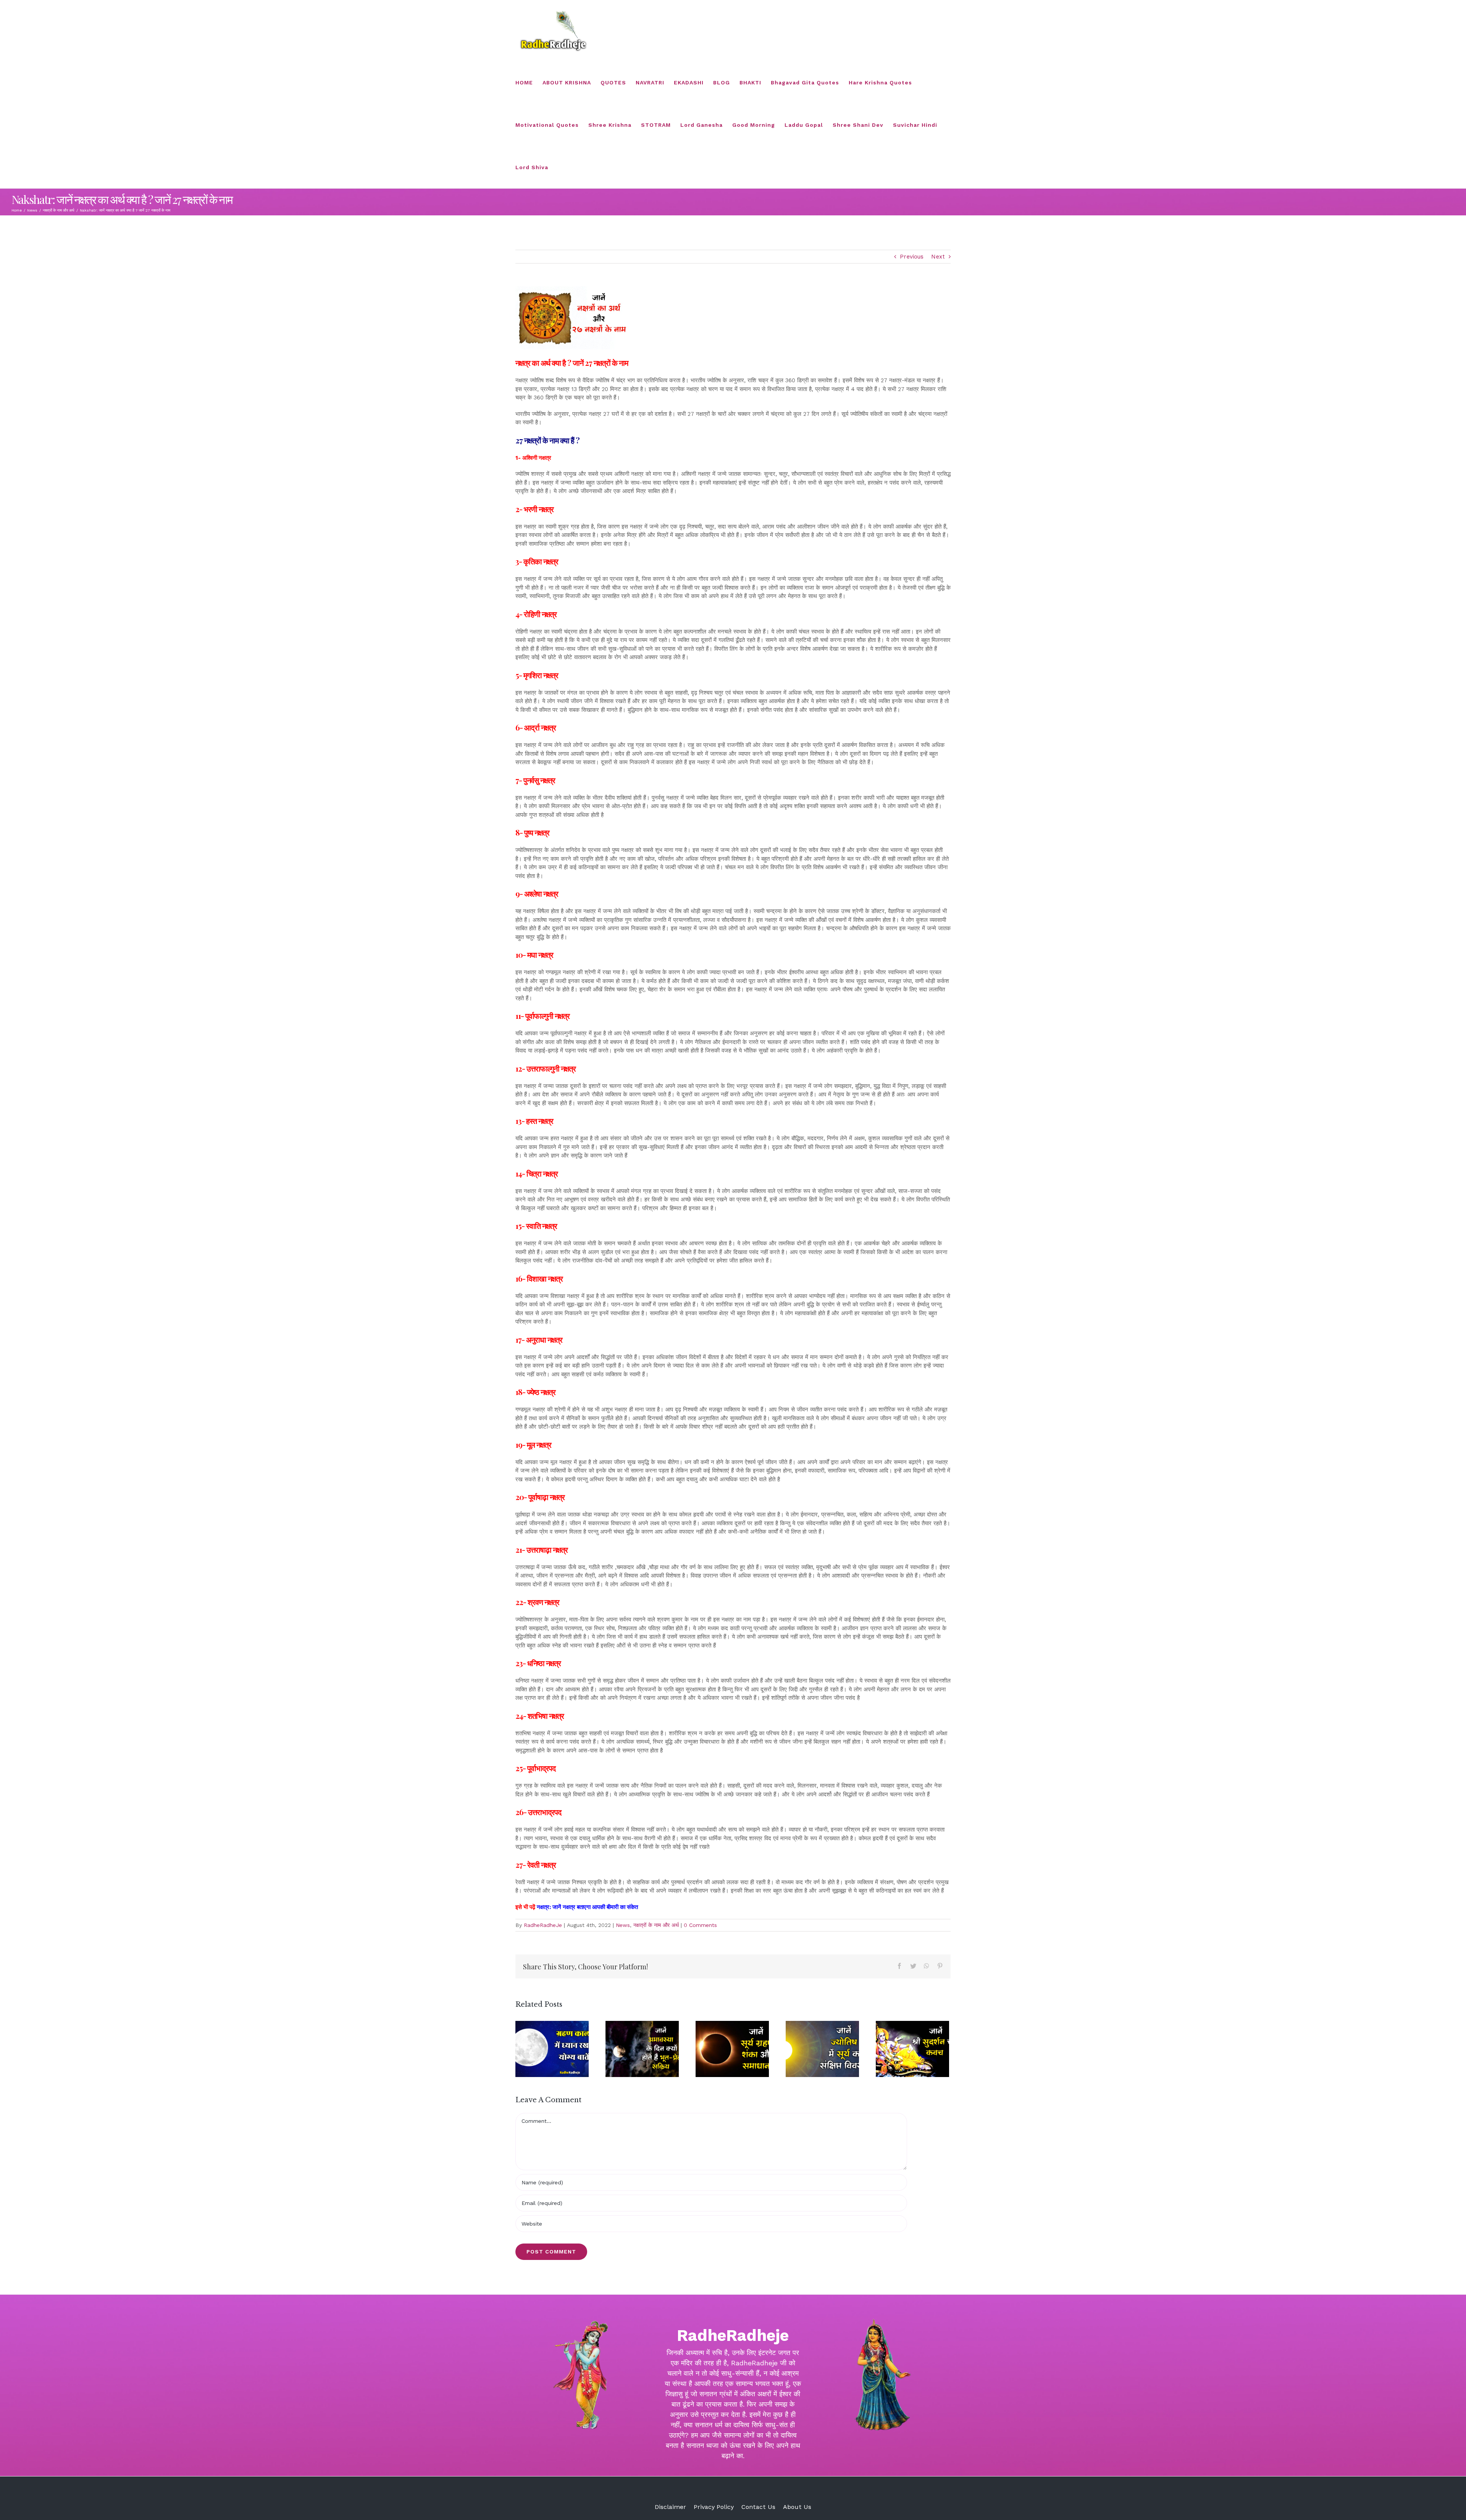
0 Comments (700, 1925)
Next (938, 257)
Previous (912, 257)
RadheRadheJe (543, 1925)
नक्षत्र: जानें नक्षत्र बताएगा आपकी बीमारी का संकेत (589, 1907)
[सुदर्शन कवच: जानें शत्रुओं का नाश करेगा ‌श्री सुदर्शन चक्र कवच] (912, 2049)
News (623, 1925)
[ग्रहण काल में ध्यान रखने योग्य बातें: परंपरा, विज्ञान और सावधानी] (552, 2049)
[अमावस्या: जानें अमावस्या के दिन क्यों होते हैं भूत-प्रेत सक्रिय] (642, 2049)
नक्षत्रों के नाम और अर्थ (656, 1925)
